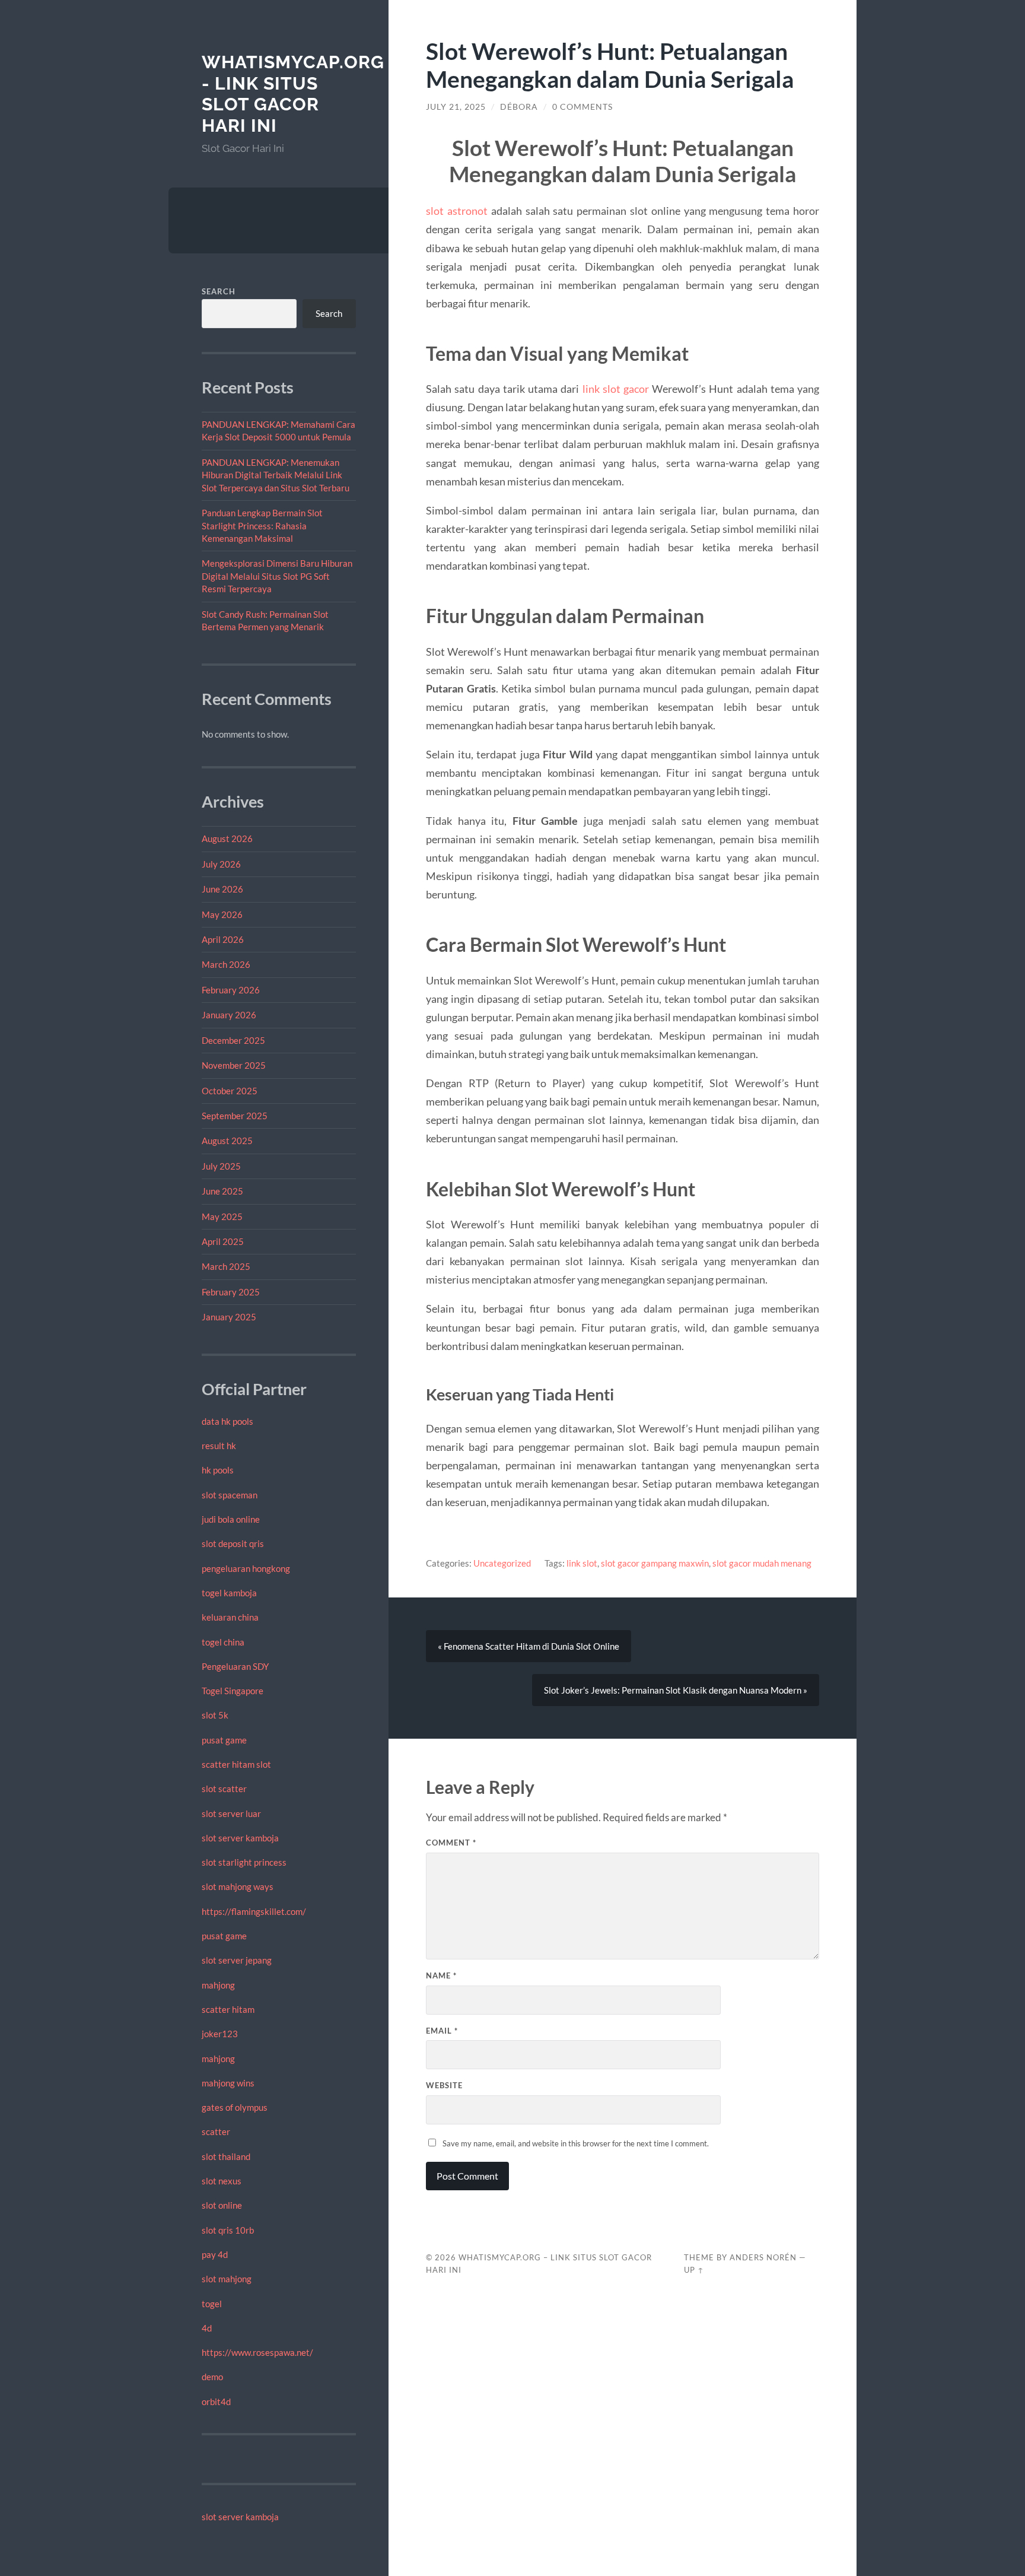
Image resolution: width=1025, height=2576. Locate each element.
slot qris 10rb (228, 2230)
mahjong (218, 1985)
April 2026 (223, 939)
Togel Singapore (233, 1691)
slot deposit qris (233, 1543)
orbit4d (216, 2402)
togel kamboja (229, 1593)
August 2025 (227, 1141)
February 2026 (231, 990)
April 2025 (223, 1241)
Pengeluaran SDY (235, 1666)
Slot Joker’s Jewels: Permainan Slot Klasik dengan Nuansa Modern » (676, 1690)
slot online (222, 2205)
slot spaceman (230, 1495)
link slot (582, 1563)
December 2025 (233, 1040)
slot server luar (231, 1813)
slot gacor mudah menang (762, 1563)
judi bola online (231, 1519)
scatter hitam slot (236, 1764)
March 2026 (226, 964)
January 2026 (229, 1015)
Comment (451, 1843)
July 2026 (221, 864)
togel (212, 2304)
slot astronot (457, 211)
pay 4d (215, 2254)
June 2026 (222, 889)
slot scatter (224, 1789)
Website (444, 2085)
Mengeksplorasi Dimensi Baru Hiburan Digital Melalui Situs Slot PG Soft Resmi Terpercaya (277, 576)
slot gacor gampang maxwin (655, 1563)
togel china (223, 1642)
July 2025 (221, 1166)
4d (207, 2328)
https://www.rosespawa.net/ (257, 2352)
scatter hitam (228, 2009)
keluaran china (230, 1617)
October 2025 (230, 1091)
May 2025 (222, 1216)
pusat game (224, 1740)
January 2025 (229, 1317)
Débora (519, 107)
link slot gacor (616, 389)
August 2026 (227, 838)
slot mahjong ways (238, 1886)
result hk (219, 1446)
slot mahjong (227, 2279)
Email (442, 2031)
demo (212, 2377)
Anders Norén (763, 2257)
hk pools (218, 1470)
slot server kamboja (240, 1838)
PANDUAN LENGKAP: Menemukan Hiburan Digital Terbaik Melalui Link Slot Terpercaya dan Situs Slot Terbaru (276, 475)
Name (441, 1975)
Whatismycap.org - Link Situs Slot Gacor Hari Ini (293, 94)
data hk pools (227, 1421)
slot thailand (226, 2156)
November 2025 (234, 1065)
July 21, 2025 (456, 107)
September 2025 (235, 1116)
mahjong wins (228, 2083)
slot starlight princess (244, 1862)
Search (219, 291)
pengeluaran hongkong (246, 1568)
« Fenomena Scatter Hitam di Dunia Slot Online (529, 1646)
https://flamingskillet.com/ (254, 1911)
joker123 (220, 2034)
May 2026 (222, 914)
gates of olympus (235, 2107)
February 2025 (231, 1292)
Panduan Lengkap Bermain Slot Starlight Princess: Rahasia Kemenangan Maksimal (262, 525)
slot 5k (215, 1715)
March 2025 (226, 1266)
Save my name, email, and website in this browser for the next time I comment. (576, 2143)
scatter (216, 2132)
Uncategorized (502, 1563)
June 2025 (222, 1191)
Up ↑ (694, 2270)
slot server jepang (237, 1960)
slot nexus (222, 2181)
